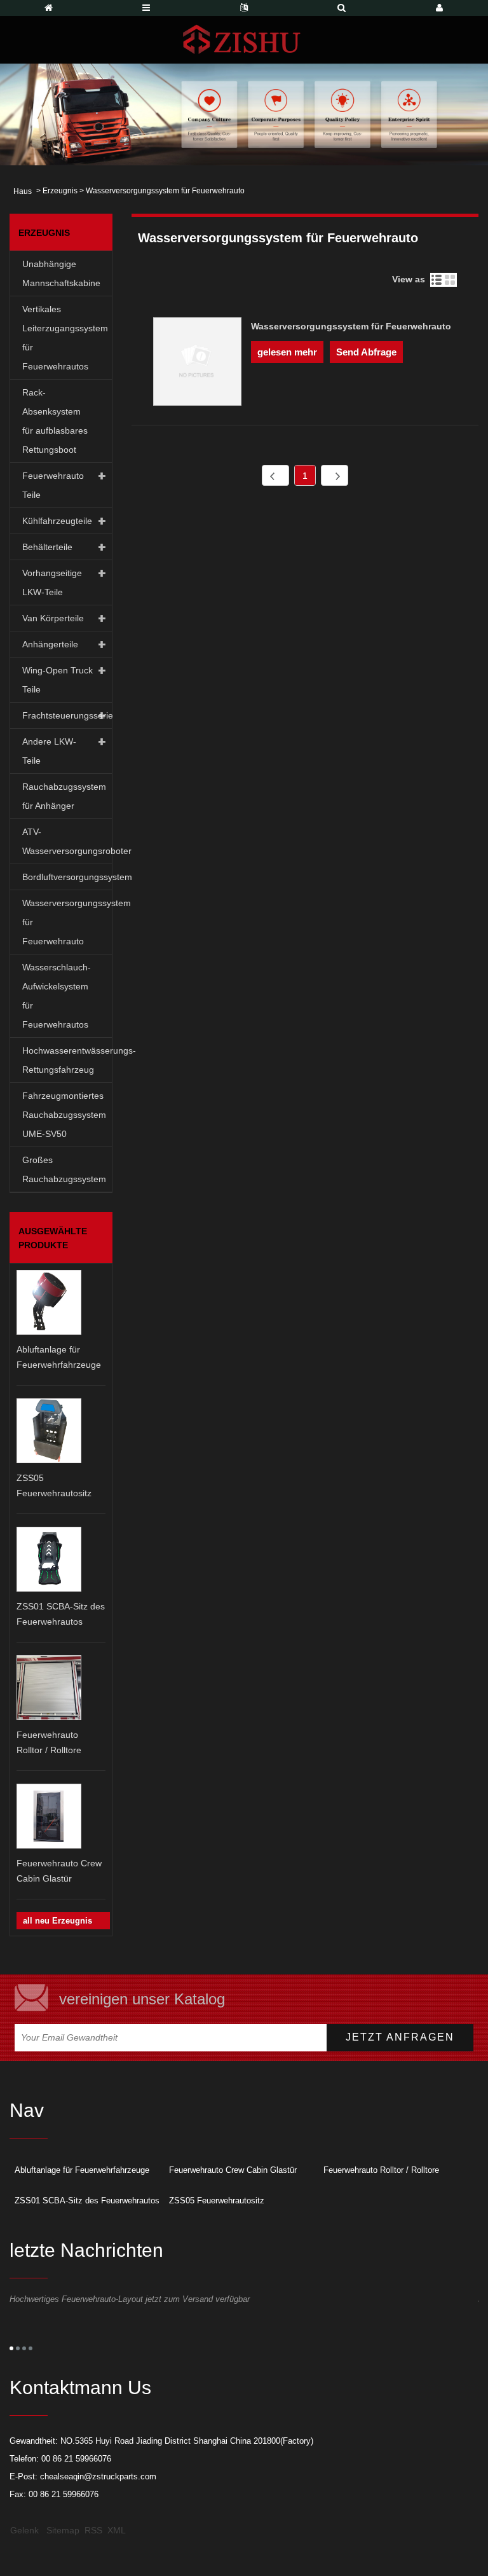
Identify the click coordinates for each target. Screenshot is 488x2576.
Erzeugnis (60, 191)
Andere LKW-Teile (49, 751)
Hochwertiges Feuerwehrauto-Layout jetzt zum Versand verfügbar (130, 2299)
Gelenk (24, 2530)
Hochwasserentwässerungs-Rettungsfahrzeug (67, 1060)
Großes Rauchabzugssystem (64, 1169)
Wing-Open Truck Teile (58, 680)
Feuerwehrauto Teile (53, 485)
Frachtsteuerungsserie (67, 715)
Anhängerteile (50, 644)
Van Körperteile (53, 618)
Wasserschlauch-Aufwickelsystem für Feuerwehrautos (57, 996)
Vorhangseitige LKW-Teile (52, 582)
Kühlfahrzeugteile (57, 521)
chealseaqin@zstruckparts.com (98, 2476)
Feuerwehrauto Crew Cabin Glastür (233, 2170)
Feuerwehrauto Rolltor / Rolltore (381, 2170)
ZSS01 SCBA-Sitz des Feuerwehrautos (87, 2201)
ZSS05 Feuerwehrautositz (217, 2201)
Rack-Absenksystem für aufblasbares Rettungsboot (55, 421)
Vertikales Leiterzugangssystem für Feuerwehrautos (65, 338)
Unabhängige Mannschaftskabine (61, 273)
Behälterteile (47, 547)
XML (117, 2530)
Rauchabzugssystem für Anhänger (64, 796)
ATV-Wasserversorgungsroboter (67, 841)
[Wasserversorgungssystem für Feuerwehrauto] (197, 364)
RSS (93, 2530)
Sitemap (63, 2530)
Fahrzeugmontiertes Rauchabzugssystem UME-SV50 (64, 1115)
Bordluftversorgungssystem (67, 877)
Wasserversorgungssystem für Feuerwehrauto (67, 922)
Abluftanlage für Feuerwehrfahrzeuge (82, 2170)
